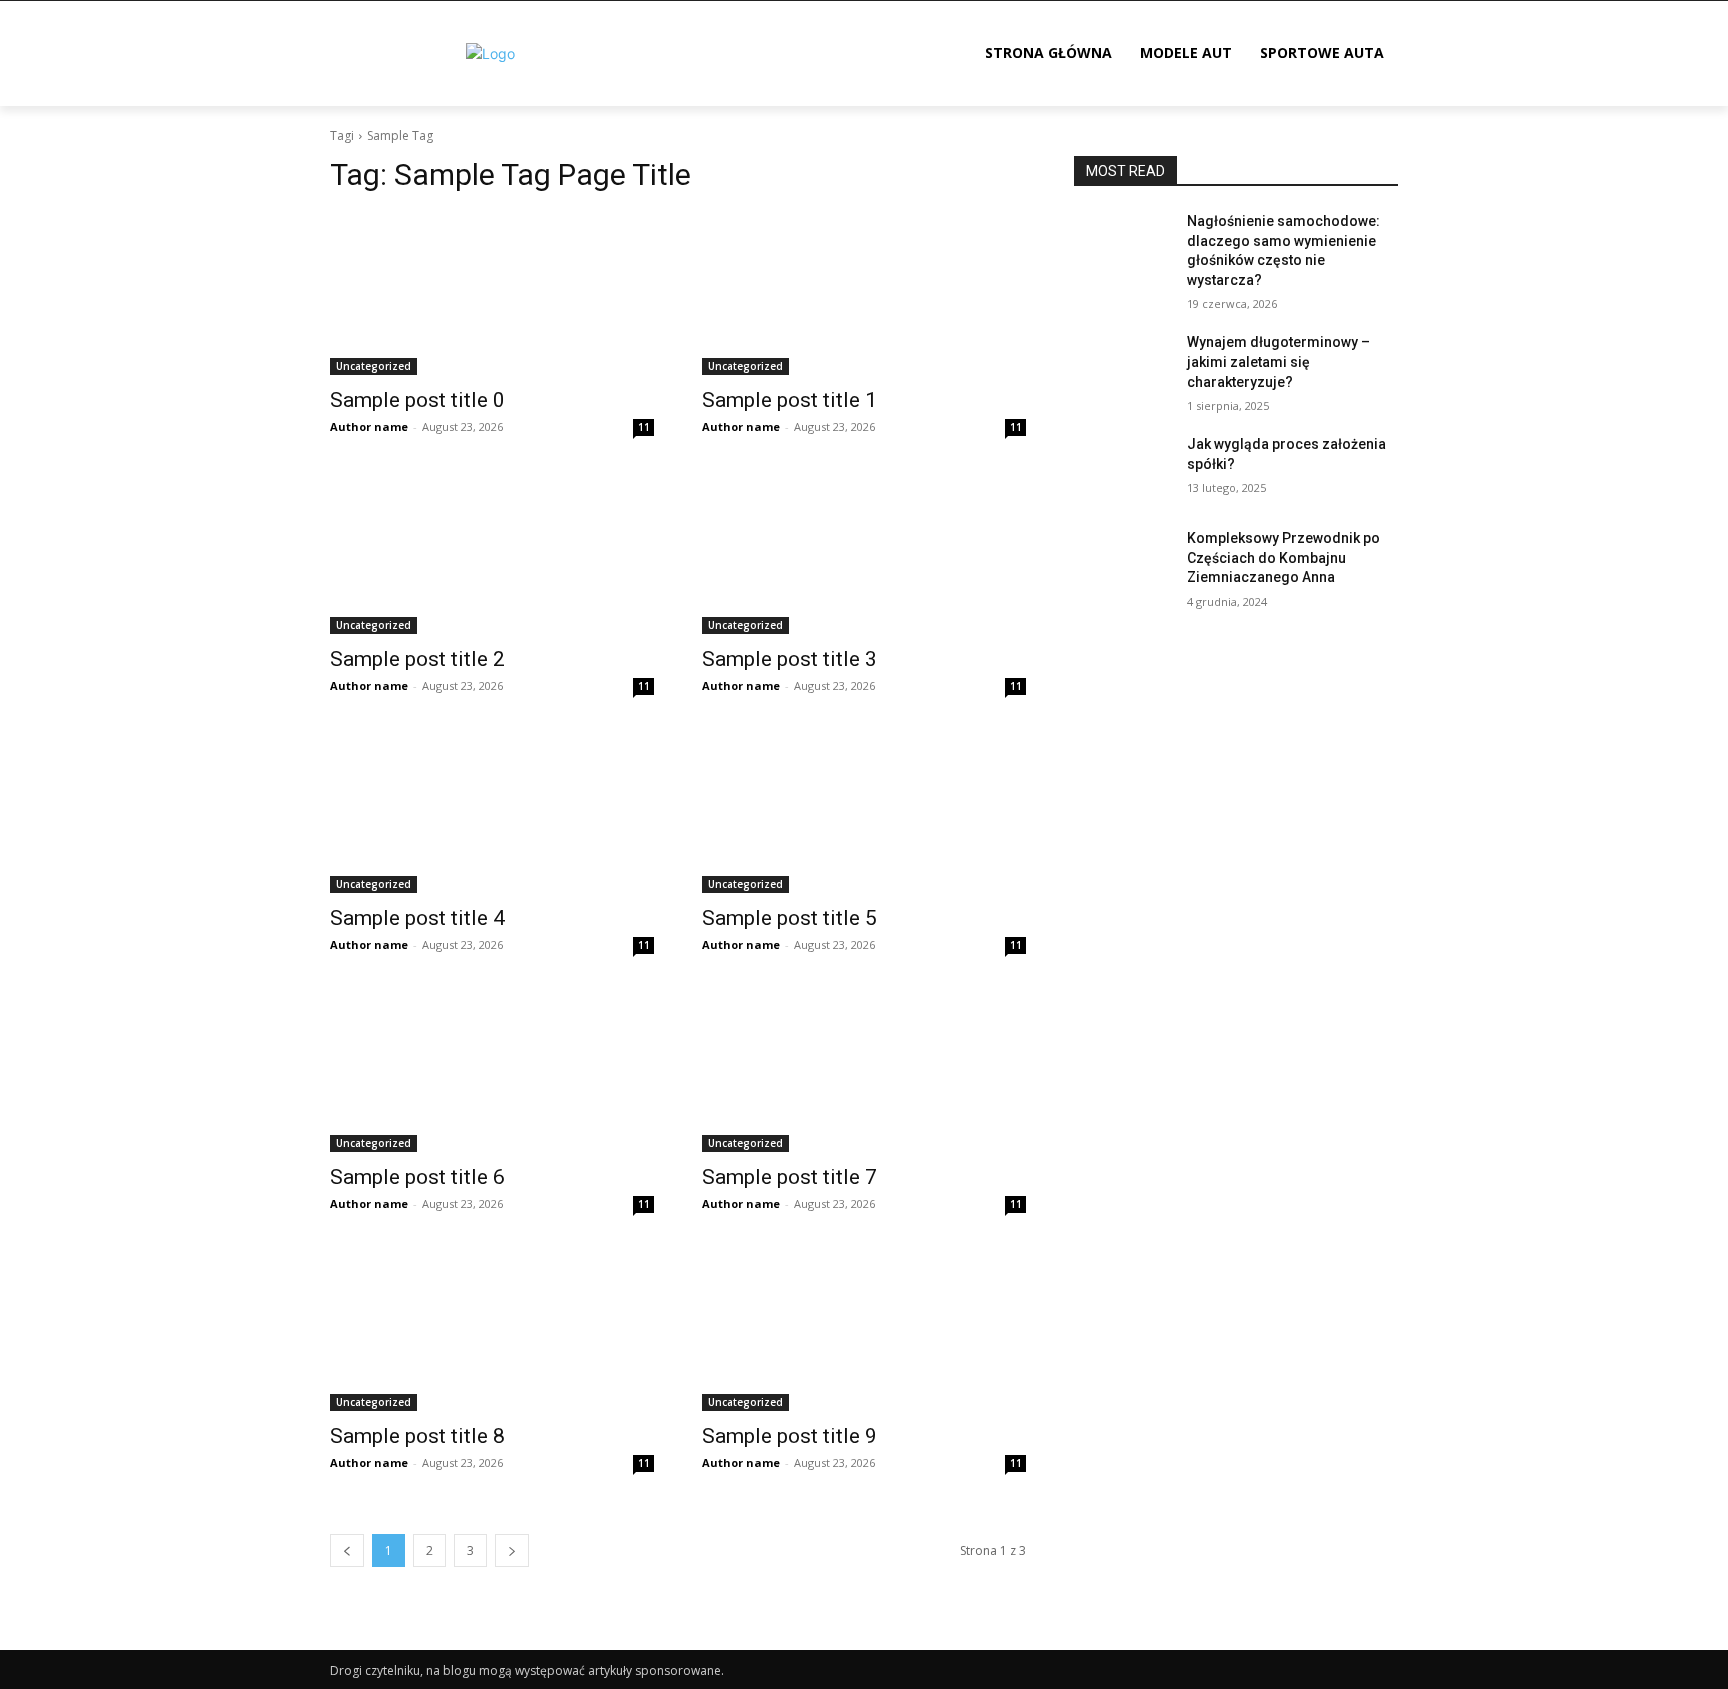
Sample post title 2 (417, 659)
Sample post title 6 (417, 1177)
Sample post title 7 (789, 1177)
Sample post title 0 (417, 400)
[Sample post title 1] (864, 294)
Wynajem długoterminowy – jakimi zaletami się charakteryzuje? (1278, 361)
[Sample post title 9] (864, 1330)
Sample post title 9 (789, 1436)
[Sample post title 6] (492, 1071)
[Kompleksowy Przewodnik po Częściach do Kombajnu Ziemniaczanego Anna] (1122, 563)
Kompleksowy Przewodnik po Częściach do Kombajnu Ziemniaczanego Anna (1283, 557)
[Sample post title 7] (864, 1071)
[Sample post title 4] (492, 812)
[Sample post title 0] (492, 294)
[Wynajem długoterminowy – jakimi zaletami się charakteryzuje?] (1122, 367)
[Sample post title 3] (864, 553)
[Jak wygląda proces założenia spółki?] (1122, 469)
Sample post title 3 (789, 659)
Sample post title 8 (417, 1436)
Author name (369, 426)
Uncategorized (373, 366)
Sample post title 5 (789, 918)
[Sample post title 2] (492, 553)
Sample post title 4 (417, 918)
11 (644, 427)
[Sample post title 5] (864, 812)
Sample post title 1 (789, 400)
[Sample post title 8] (492, 1330)
